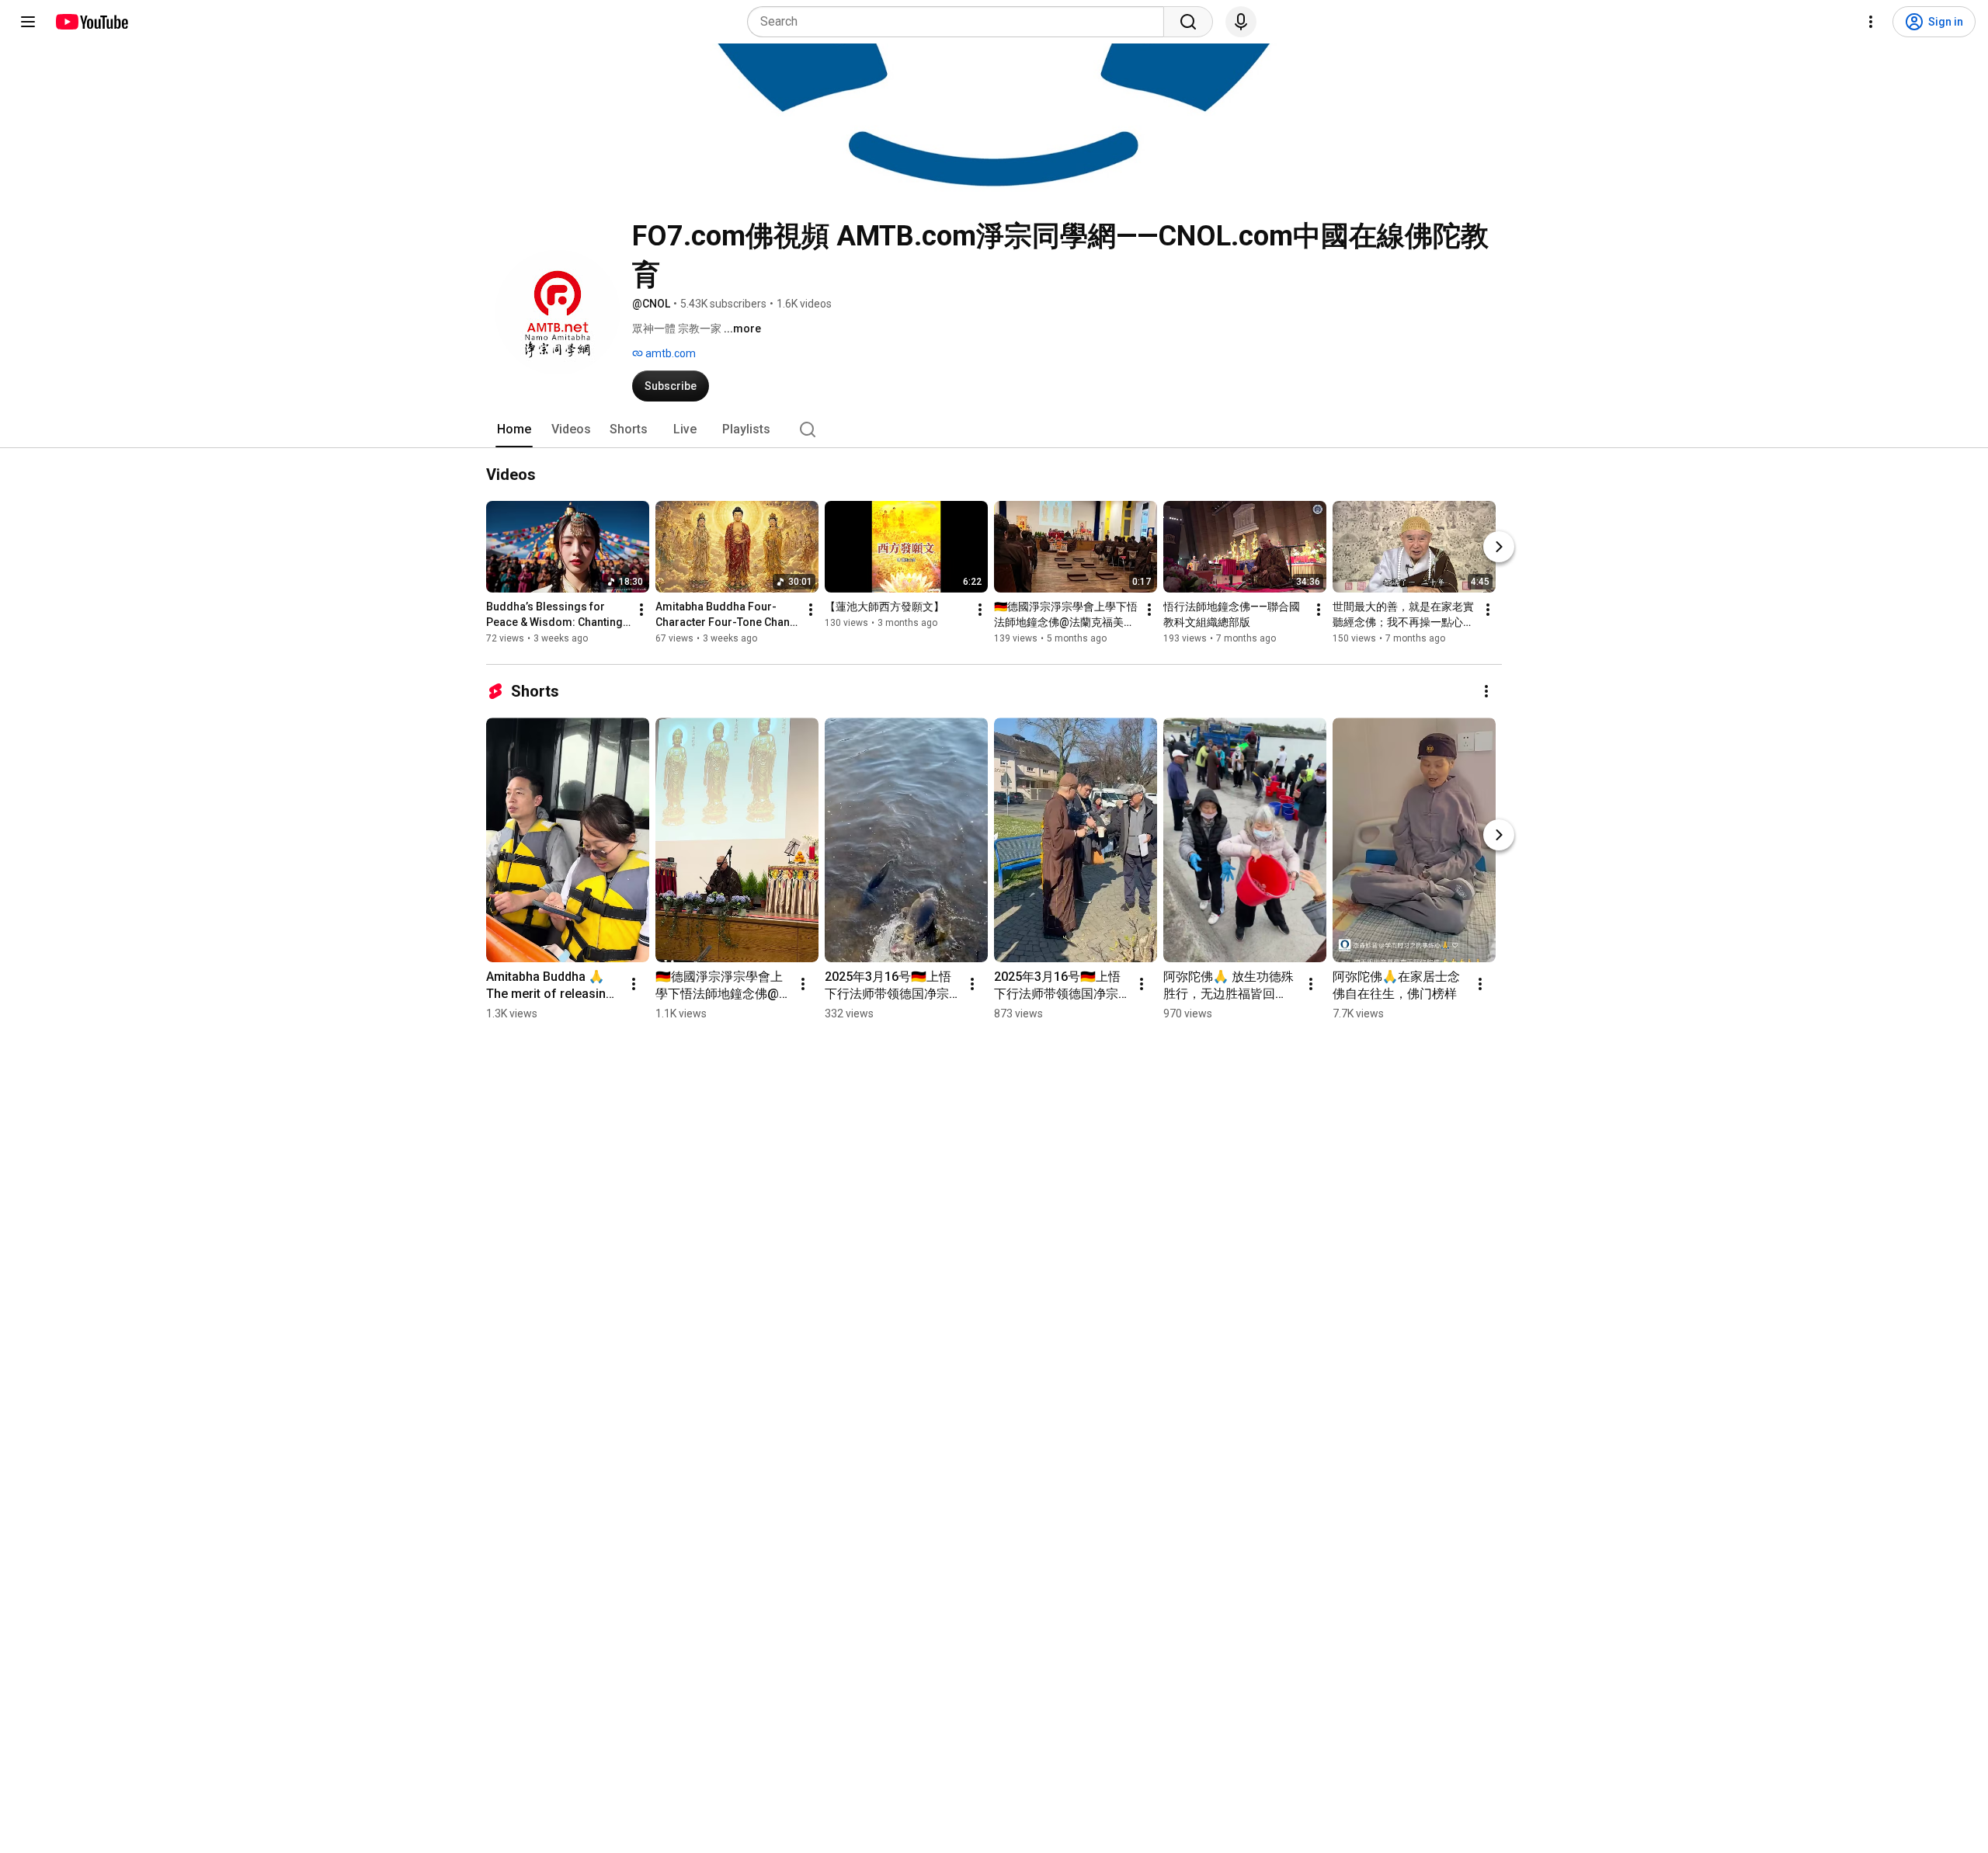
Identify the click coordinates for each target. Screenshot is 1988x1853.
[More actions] (641, 610)
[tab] (514, 429)
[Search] (1188, 22)
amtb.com (669, 353)
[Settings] (1871, 22)
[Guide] (28, 22)
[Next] (1499, 547)
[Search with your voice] (1241, 22)
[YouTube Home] (91, 22)
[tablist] (994, 429)
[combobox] (960, 22)
